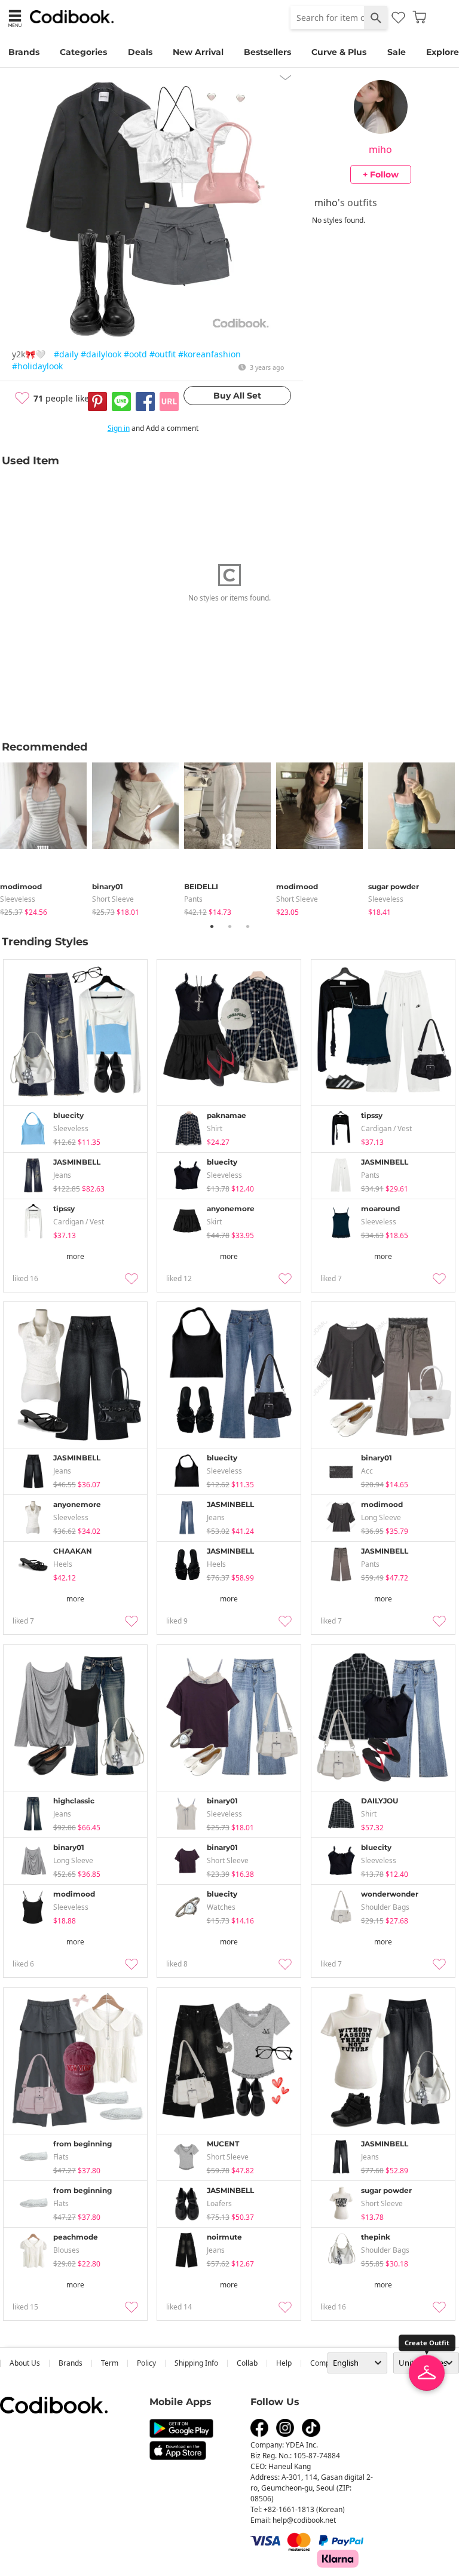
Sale (397, 52)
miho (380, 149)
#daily (66, 354)
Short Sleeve (113, 899)
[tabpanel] (46, 837)
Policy (146, 2363)
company (326, 2363)
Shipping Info (196, 2363)
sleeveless (18, 899)
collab (247, 2363)
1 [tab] (212, 926)
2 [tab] (229, 926)
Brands (24, 52)
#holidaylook (37, 366)
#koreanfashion (209, 354)
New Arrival (198, 52)
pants (193, 899)
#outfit (163, 354)
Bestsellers (267, 52)
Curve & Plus (339, 52)
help (284, 2363)
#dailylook (101, 354)
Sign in (119, 428)
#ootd (135, 354)
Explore (443, 52)
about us (25, 2363)
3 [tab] (247, 926)
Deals (140, 52)
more (75, 1256)
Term (110, 2363)
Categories (83, 52)
